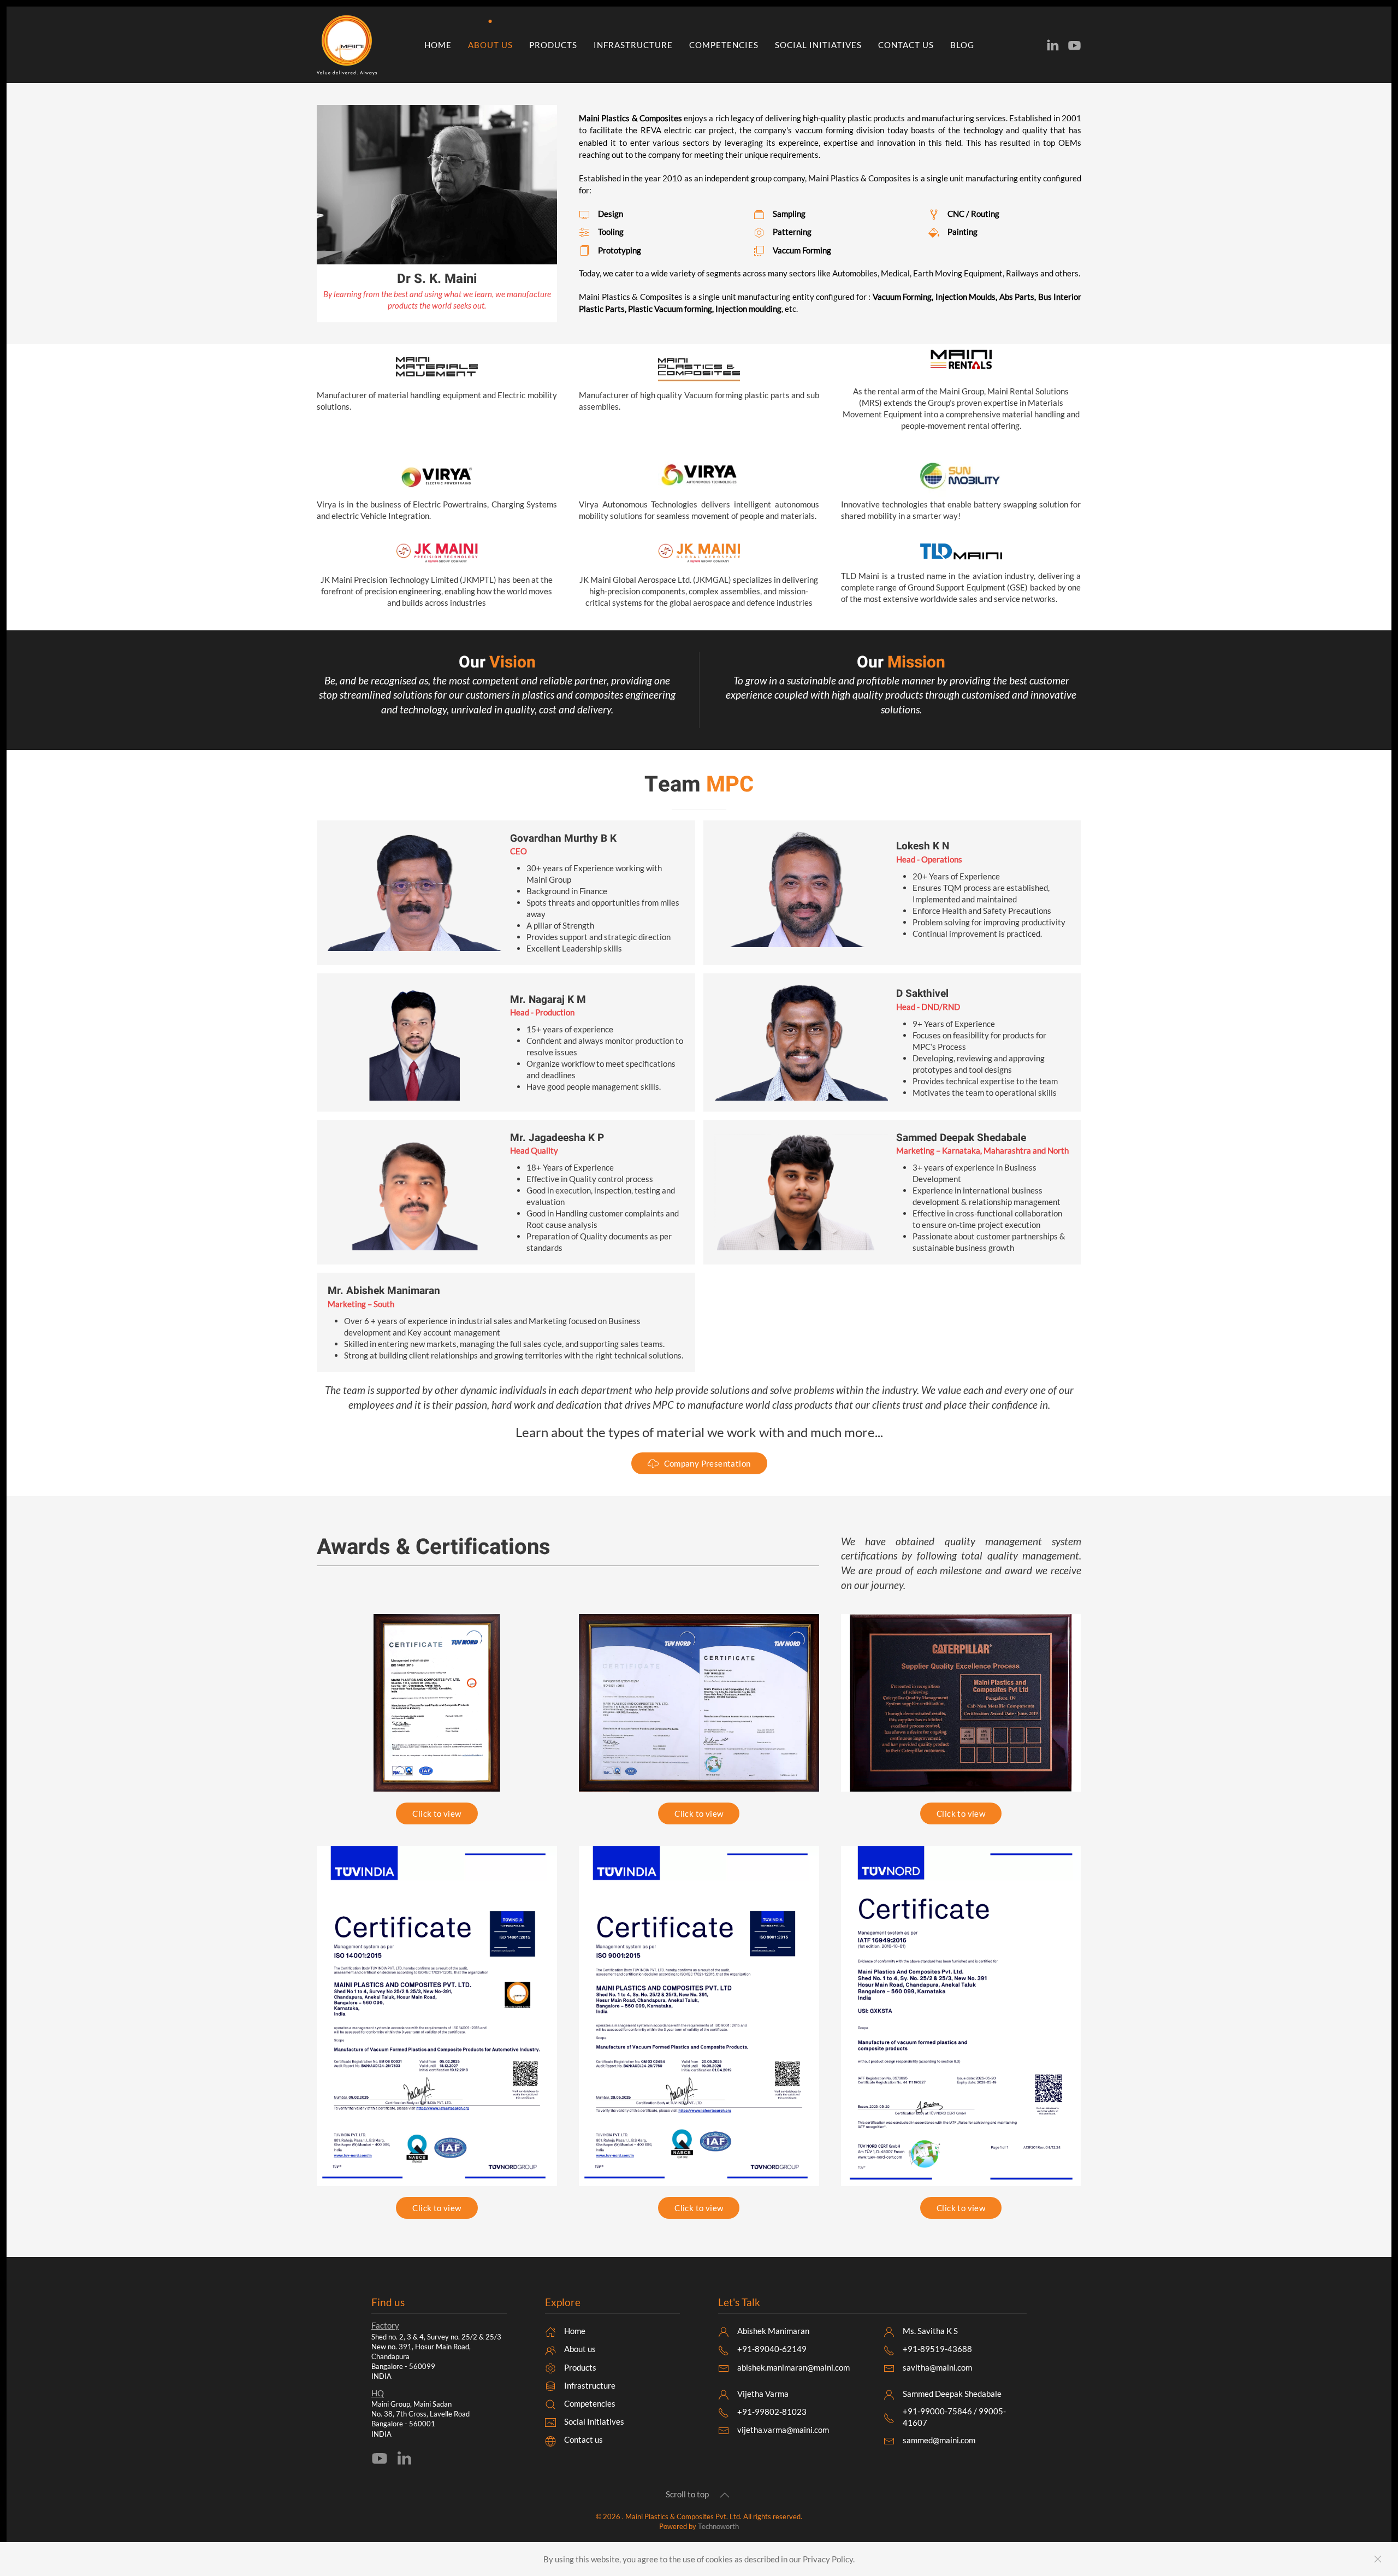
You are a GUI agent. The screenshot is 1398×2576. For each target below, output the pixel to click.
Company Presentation (707, 1463)
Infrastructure (633, 45)
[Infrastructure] (550, 2385)
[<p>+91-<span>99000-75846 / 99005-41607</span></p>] (889, 2417)
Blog (962, 45)
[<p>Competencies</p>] (550, 2403)
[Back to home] (349, 45)
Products (553, 45)
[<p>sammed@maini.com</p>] (889, 2440)
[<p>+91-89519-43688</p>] (889, 2349)
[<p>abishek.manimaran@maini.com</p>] (724, 2367)
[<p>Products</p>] (550, 2367)
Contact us (906, 45)
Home (438, 45)
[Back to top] (725, 2495)
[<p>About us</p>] (550, 2349)
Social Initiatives (818, 45)
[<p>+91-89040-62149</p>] (724, 2349)
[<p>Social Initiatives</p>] (550, 2421)
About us (490, 45)
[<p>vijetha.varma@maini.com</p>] (724, 2430)
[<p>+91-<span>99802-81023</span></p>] (724, 2412)
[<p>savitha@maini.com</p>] (889, 2367)
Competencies (724, 45)
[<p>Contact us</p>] (550, 2439)
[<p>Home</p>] (550, 2331)
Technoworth (718, 2526)
